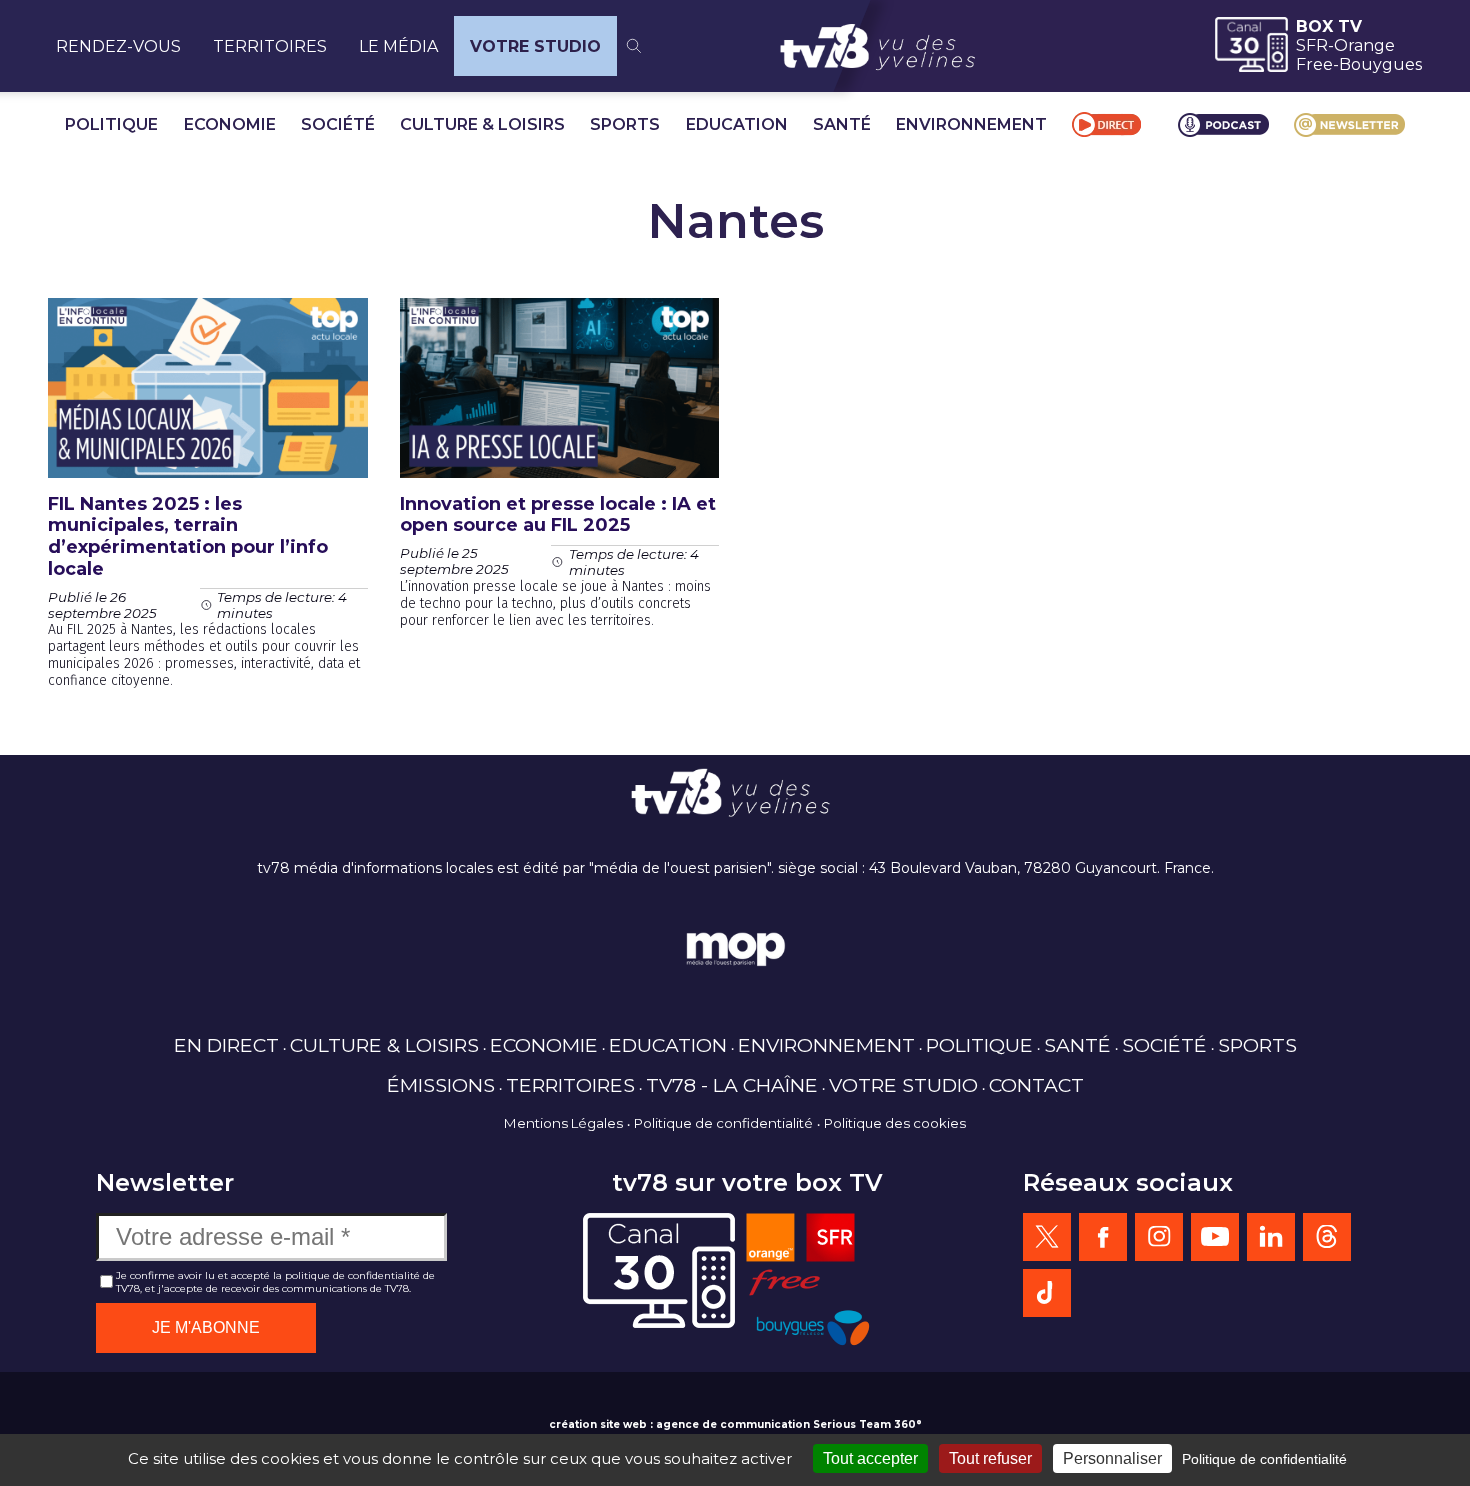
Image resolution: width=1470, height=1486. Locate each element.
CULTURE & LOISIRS (482, 124)
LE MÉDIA (398, 46)
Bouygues (1380, 64)
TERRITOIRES (270, 46)
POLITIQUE (111, 124)
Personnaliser (1112, 1458)
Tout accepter (870, 1458)
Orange (1364, 45)
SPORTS (625, 124)
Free (1314, 64)
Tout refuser (990, 1458)
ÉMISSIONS (441, 1085)
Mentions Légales (563, 1123)
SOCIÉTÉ (338, 124)
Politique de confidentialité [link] (1264, 1459)
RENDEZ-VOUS (118, 46)
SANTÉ (842, 124)
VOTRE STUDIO (535, 46)
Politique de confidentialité (723, 1123)
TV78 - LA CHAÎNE (732, 1085)
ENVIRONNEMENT (971, 124)
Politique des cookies (895, 1123)
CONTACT (1036, 1085)
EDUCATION (737, 124)
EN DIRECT (226, 1045)
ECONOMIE (230, 124)
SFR (1312, 45)
